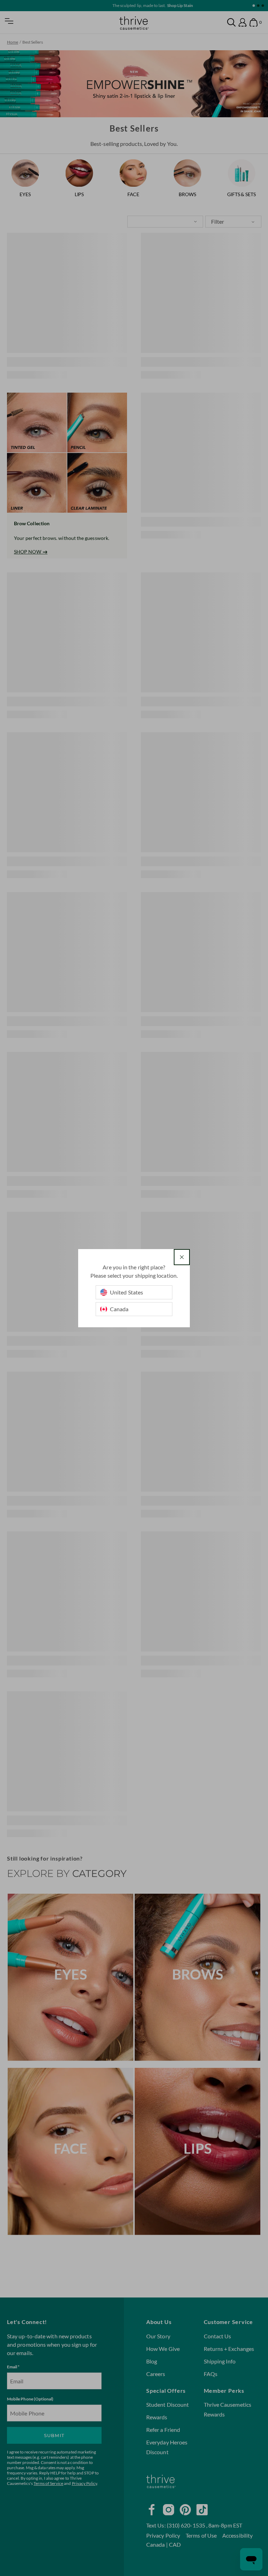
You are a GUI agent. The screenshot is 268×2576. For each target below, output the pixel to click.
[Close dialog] (182, 1257)
